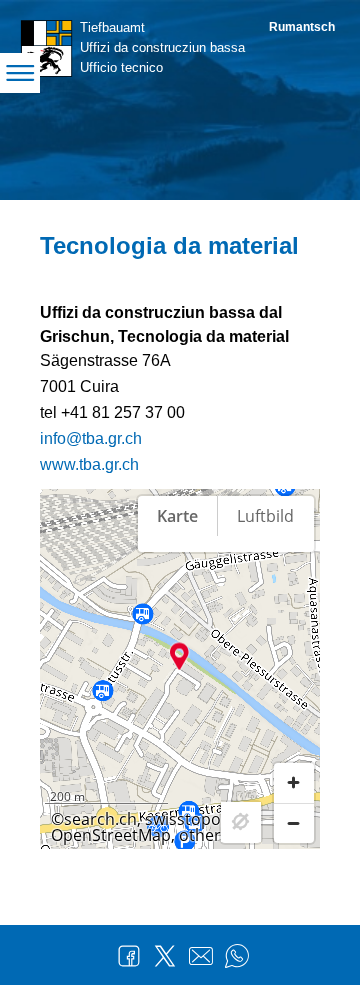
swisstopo (183, 819)
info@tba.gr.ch (91, 438)
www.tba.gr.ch (89, 464)
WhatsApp (237, 956)
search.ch (100, 819)
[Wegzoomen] (294, 823)
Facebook (129, 956)
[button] (179, 656)
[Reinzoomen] (294, 783)
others (204, 835)
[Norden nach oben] (294, 584)
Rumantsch (302, 27)
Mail (201, 956)
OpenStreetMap (111, 835)
